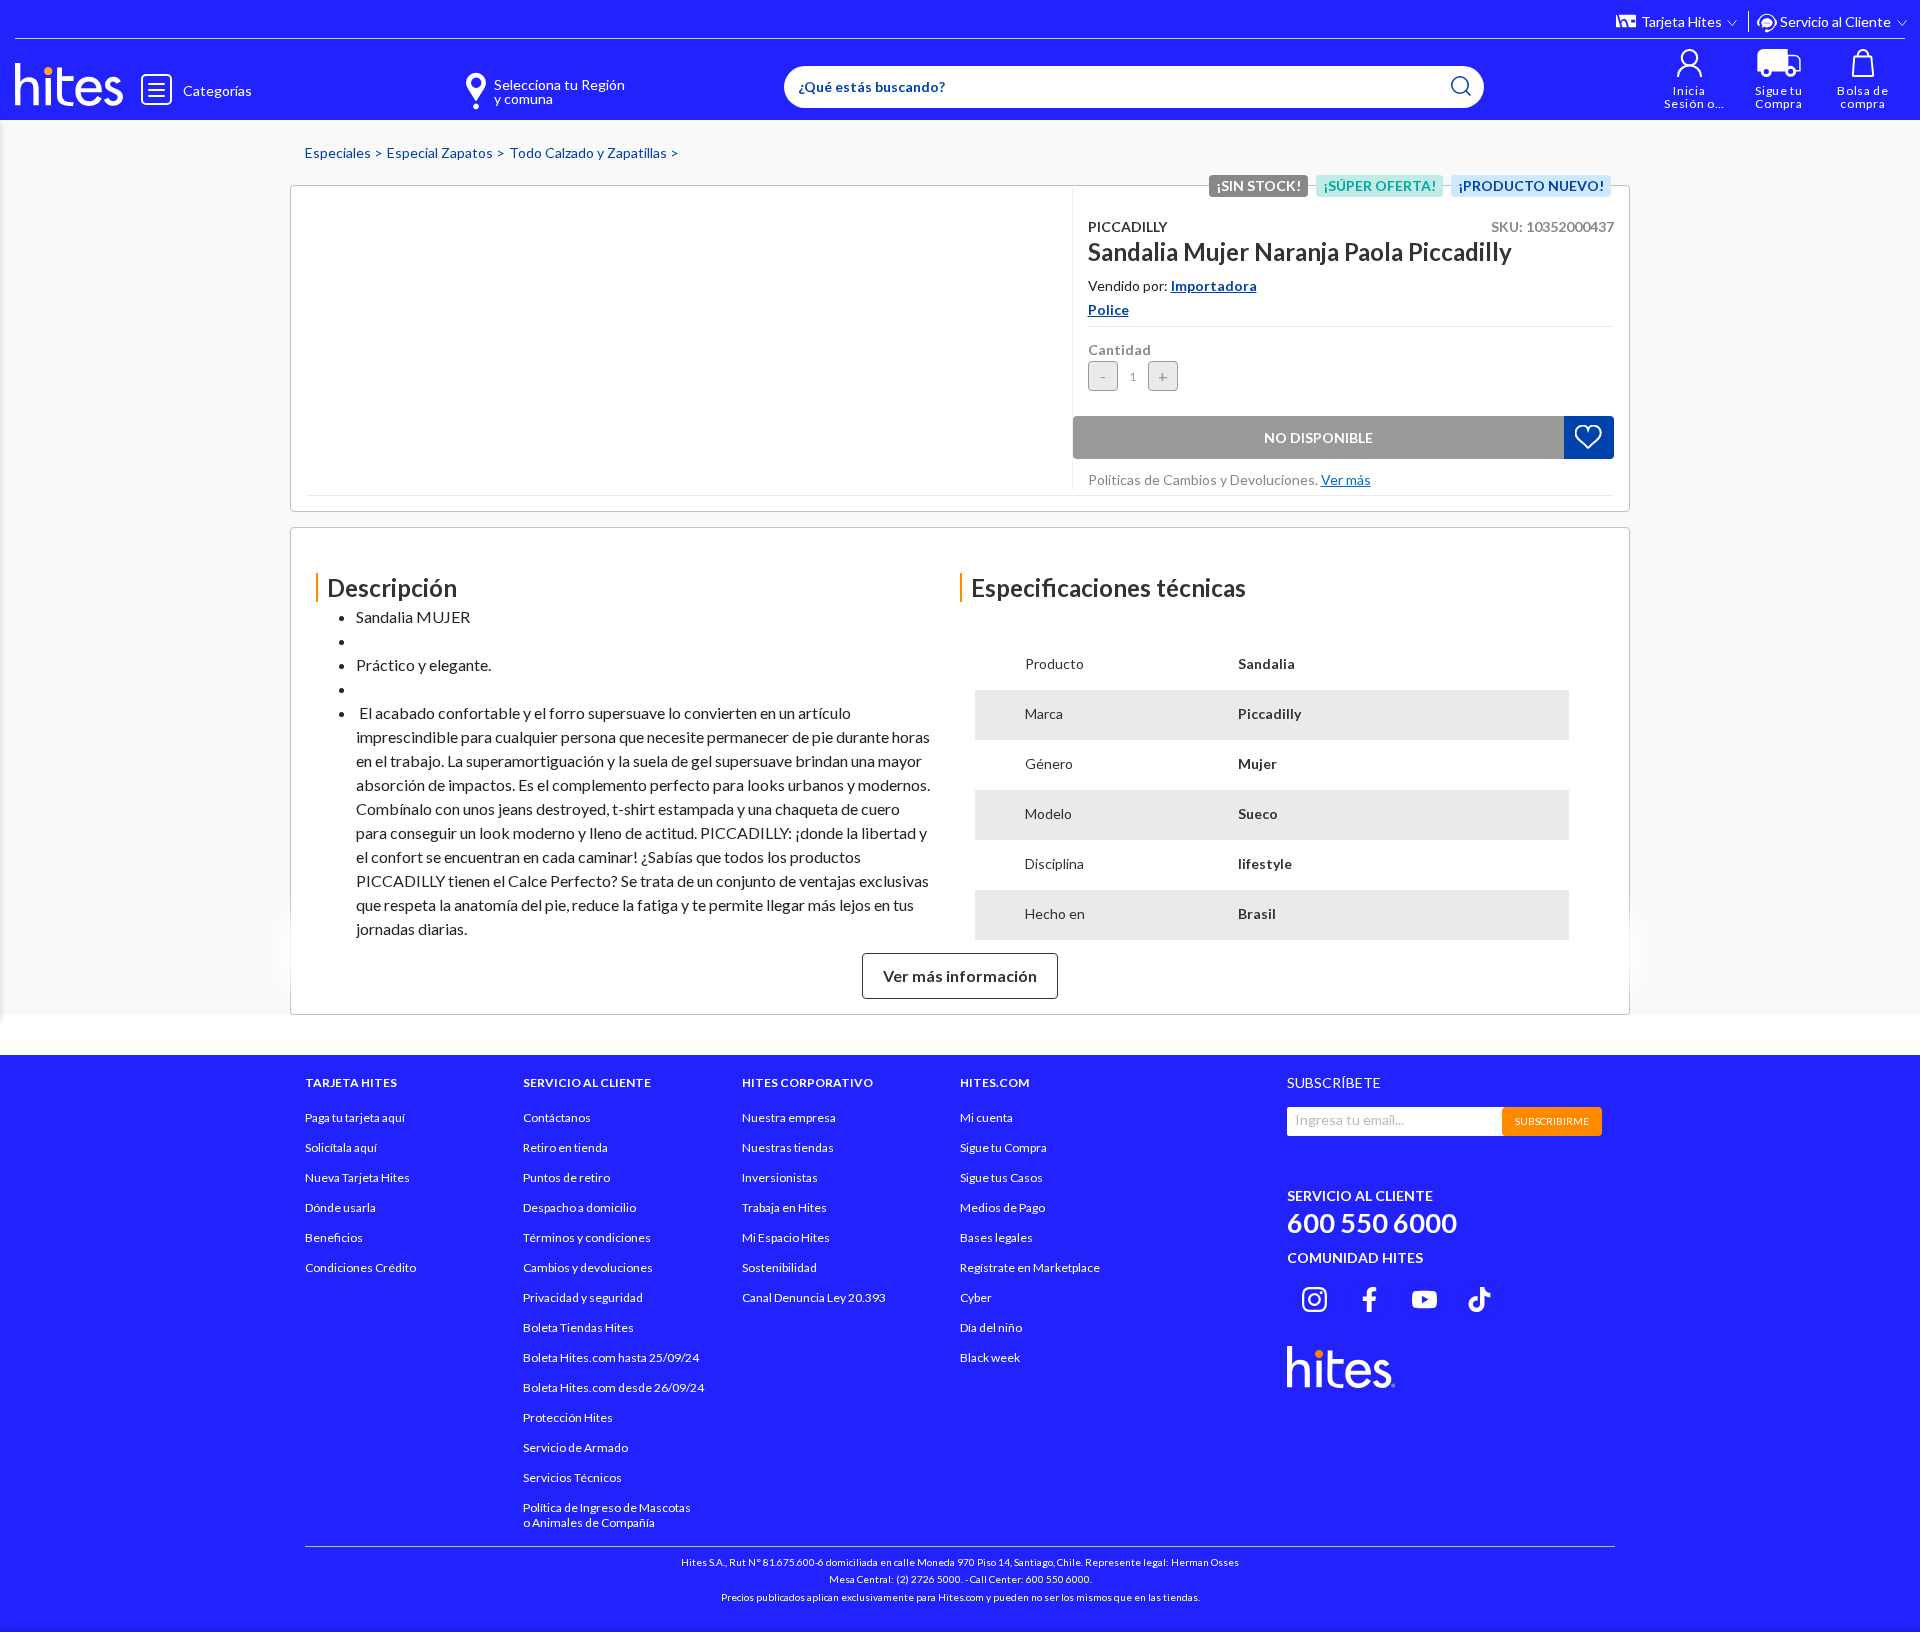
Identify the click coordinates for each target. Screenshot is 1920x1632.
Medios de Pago (1002, 1207)
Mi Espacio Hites (786, 1237)
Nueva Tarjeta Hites (357, 1177)
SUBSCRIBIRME (1552, 1121)
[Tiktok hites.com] (1479, 1297)
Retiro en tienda (565, 1147)
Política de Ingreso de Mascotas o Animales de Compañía (607, 1515)
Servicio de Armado (575, 1447)
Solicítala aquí (341, 1147)
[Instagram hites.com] (1314, 1297)
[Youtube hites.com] (1424, 1297)
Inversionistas (780, 1177)
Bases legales (996, 1237)
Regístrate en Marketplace (1030, 1267)
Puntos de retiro (566, 1177)
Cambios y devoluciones (588, 1267)
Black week (990, 1357)
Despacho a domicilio (579, 1207)
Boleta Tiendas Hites (578, 1327)
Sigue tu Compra (1003, 1147)
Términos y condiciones (587, 1237)
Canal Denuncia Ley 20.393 (814, 1297)
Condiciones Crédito (360, 1267)
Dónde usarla (340, 1207)
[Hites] (69, 85)
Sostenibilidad (779, 1267)
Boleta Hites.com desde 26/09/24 (613, 1387)
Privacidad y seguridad (583, 1297)
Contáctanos (557, 1117)
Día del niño (991, 1327)
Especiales (339, 152)
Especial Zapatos (441, 152)
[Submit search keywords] (1461, 86)
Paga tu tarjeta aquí (355, 1117)
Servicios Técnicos (572, 1477)
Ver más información (960, 975)
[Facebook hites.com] (1369, 1297)
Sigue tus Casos (1001, 1177)
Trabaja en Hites (784, 1207)
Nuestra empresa (789, 1117)
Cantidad (1119, 349)
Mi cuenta (986, 1117)
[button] (1689, 79)
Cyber (976, 1297)
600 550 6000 (1372, 1222)
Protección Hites (568, 1417)
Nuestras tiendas (788, 1147)
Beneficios (334, 1237)
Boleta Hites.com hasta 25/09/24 (611, 1357)
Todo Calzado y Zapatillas (589, 152)
